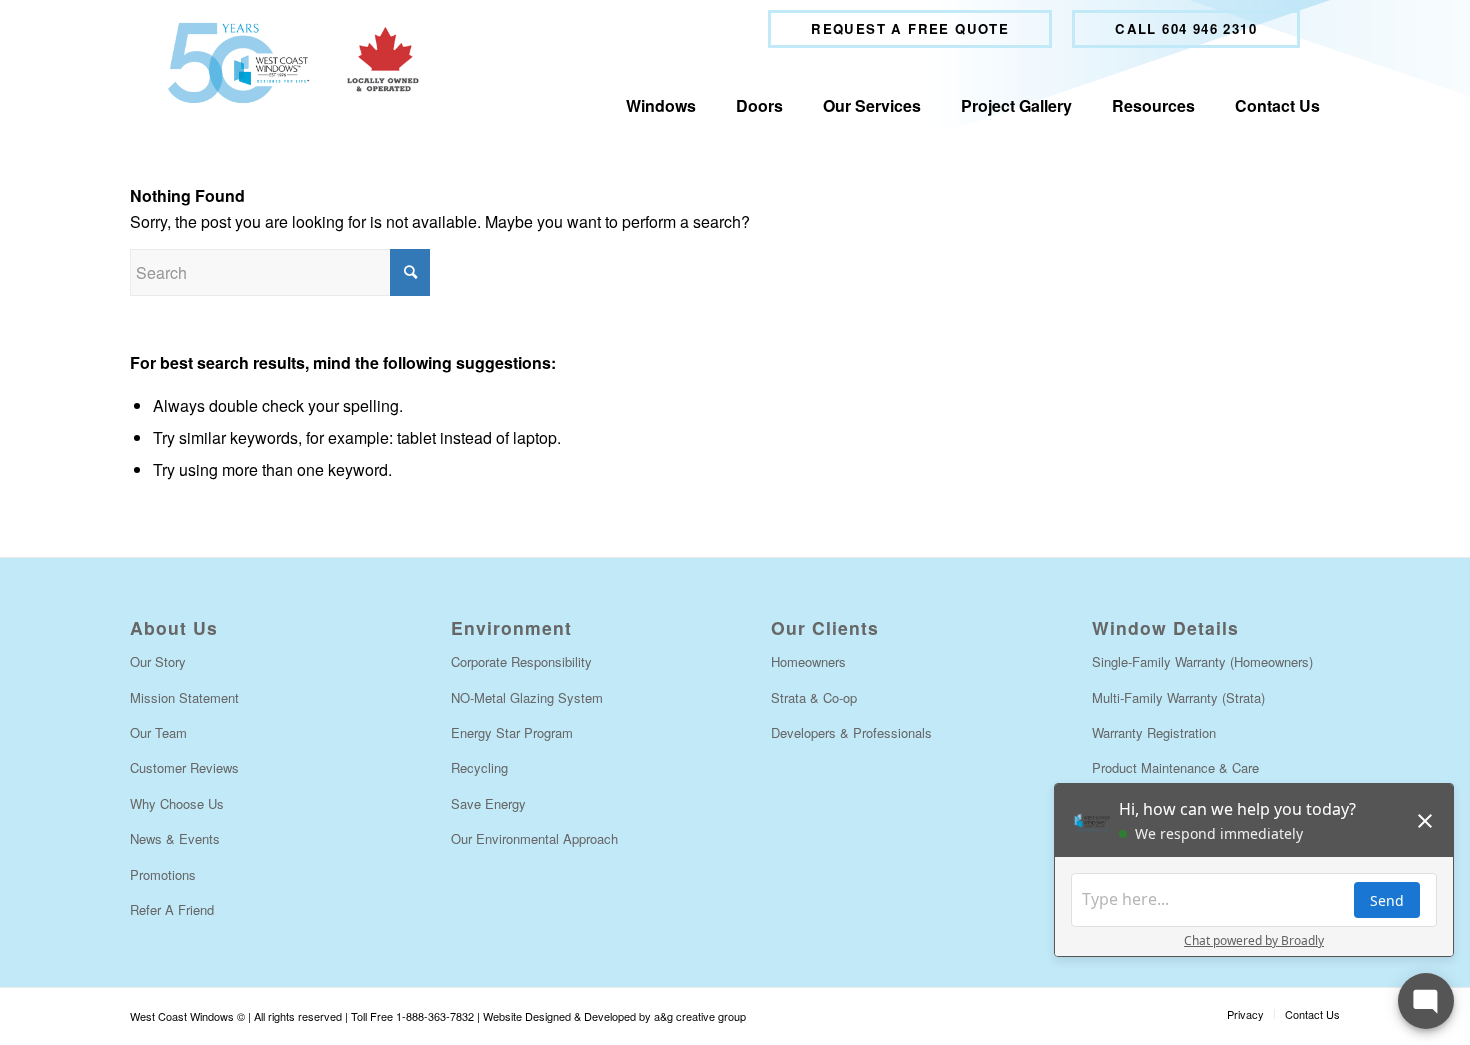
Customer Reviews (184, 767)
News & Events (175, 838)
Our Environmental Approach (534, 838)
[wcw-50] (288, 63)
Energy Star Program (512, 732)
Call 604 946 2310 (1186, 28)
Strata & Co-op (814, 697)
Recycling (479, 767)
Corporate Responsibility (521, 661)
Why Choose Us (177, 803)
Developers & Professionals (851, 732)
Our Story (158, 661)
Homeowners (808, 661)
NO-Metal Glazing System (527, 697)
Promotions (163, 874)
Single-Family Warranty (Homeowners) (1202, 661)
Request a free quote (910, 28)
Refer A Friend (172, 909)
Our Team (158, 732)
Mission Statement (184, 697)
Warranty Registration (1154, 732)
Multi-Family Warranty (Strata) (1178, 697)
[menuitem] (910, 29)
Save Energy (488, 803)
